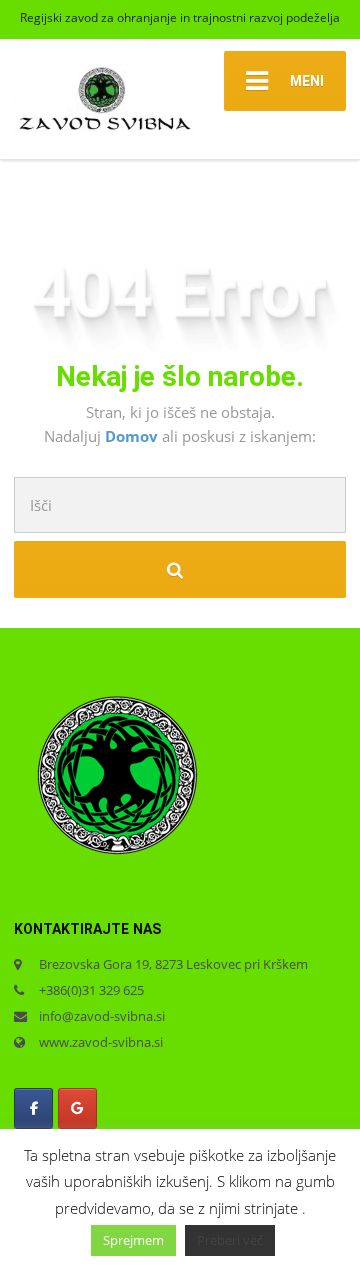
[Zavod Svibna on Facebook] (33, 1108)
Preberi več (230, 1240)
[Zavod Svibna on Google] (77, 1108)
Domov (133, 436)
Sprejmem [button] (133, 1240)
